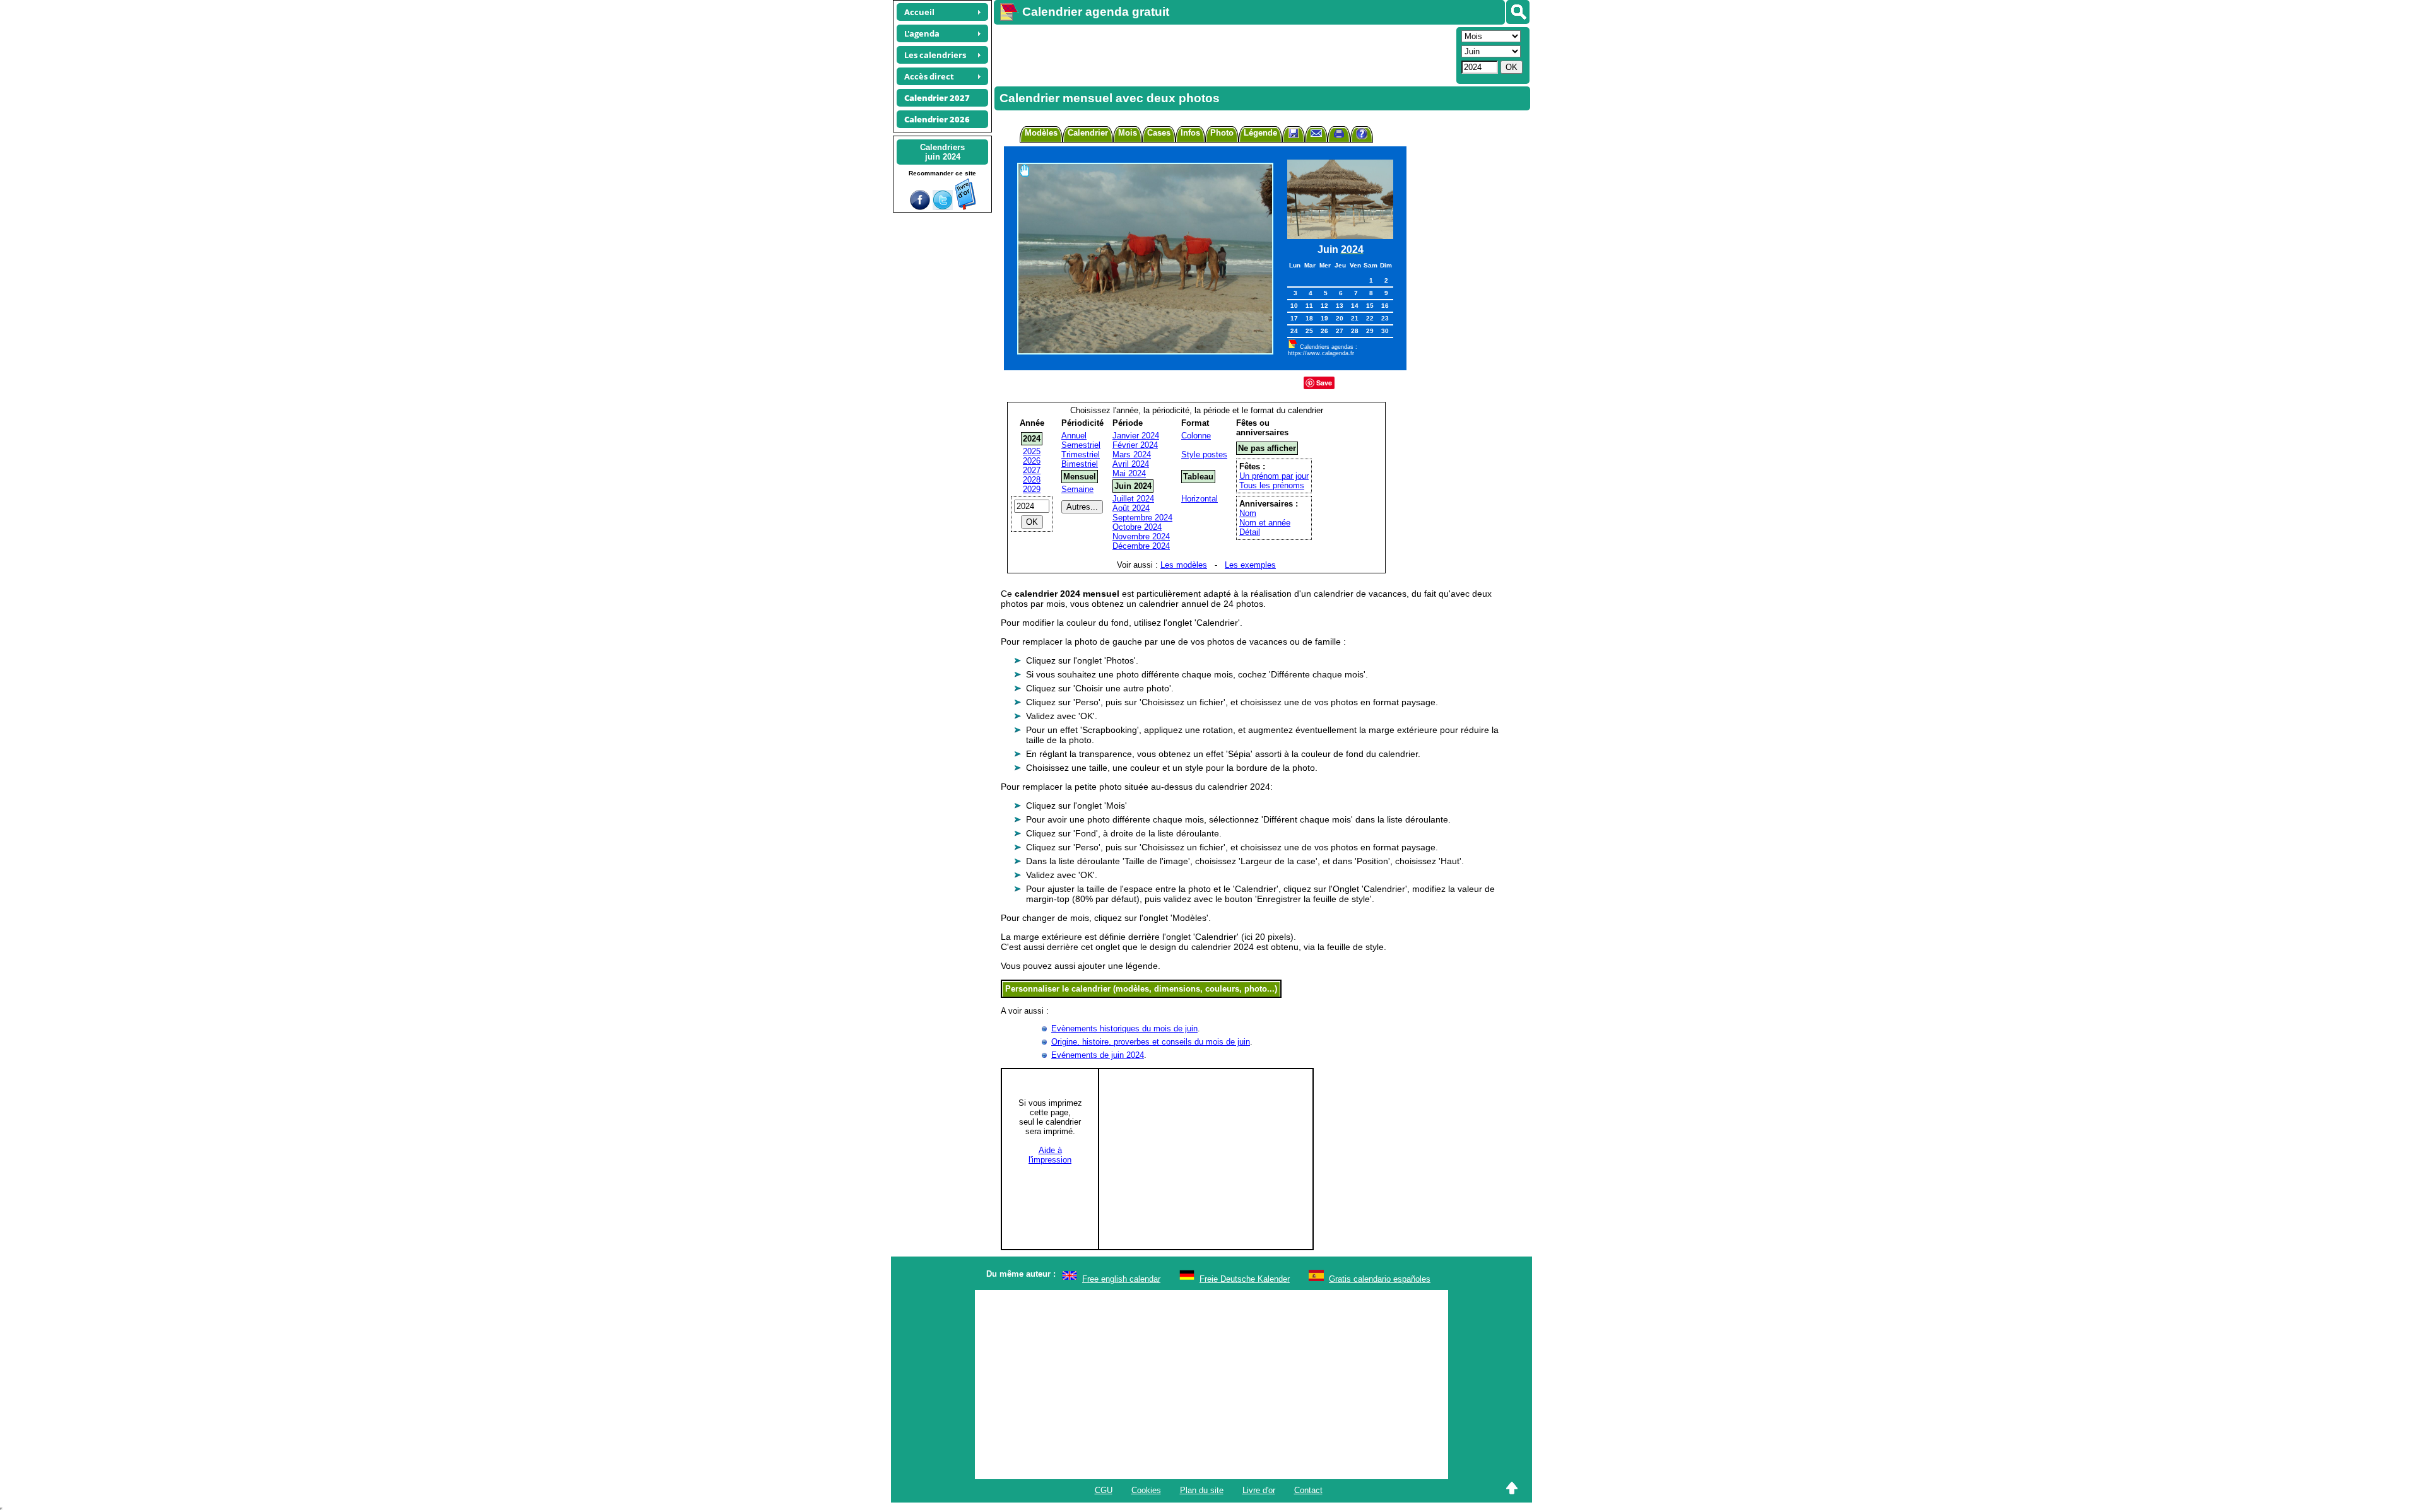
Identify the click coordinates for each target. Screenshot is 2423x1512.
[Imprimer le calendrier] (1339, 135)
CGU (1104, 1490)
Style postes (1204, 454)
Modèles (1041, 133)
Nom (1248, 513)
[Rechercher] (1518, 12)
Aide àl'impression (1050, 1155)
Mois (1128, 133)
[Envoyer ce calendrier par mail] (1316, 133)
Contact (1308, 1490)
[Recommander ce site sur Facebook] (920, 207)
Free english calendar (1121, 1279)
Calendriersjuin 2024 (942, 152)
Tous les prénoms (1272, 485)
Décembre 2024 (1141, 546)
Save (1324, 383)
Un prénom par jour (1274, 476)
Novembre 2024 (1141, 536)
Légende (1260, 133)
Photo (1222, 133)
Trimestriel (1081, 454)
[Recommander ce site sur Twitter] (943, 207)
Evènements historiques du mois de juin (1124, 1029)
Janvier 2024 (1136, 436)
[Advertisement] (1223, 54)
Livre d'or (1259, 1490)
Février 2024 (1135, 445)
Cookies (1146, 1490)
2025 (1032, 451)
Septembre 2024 (1142, 518)
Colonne (1196, 436)
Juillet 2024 (1133, 499)
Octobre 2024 (1137, 527)
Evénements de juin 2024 (1098, 1055)
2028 (1032, 480)
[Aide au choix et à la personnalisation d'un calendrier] (1362, 135)
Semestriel (1081, 445)
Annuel (1074, 436)
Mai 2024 (1129, 473)
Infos (1190, 133)
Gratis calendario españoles (1380, 1279)
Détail (1250, 532)
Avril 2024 (1131, 464)
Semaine (1077, 489)
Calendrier (1088, 133)
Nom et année (1265, 523)
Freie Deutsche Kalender (1245, 1279)
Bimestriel (1080, 464)
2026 (1032, 461)
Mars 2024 (1132, 454)
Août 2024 (1131, 508)
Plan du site (1202, 1490)
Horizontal (1200, 499)
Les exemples (1250, 565)
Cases (1159, 133)
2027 (1032, 470)
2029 (1032, 489)
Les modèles (1184, 565)
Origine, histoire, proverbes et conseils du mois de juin (1151, 1042)
